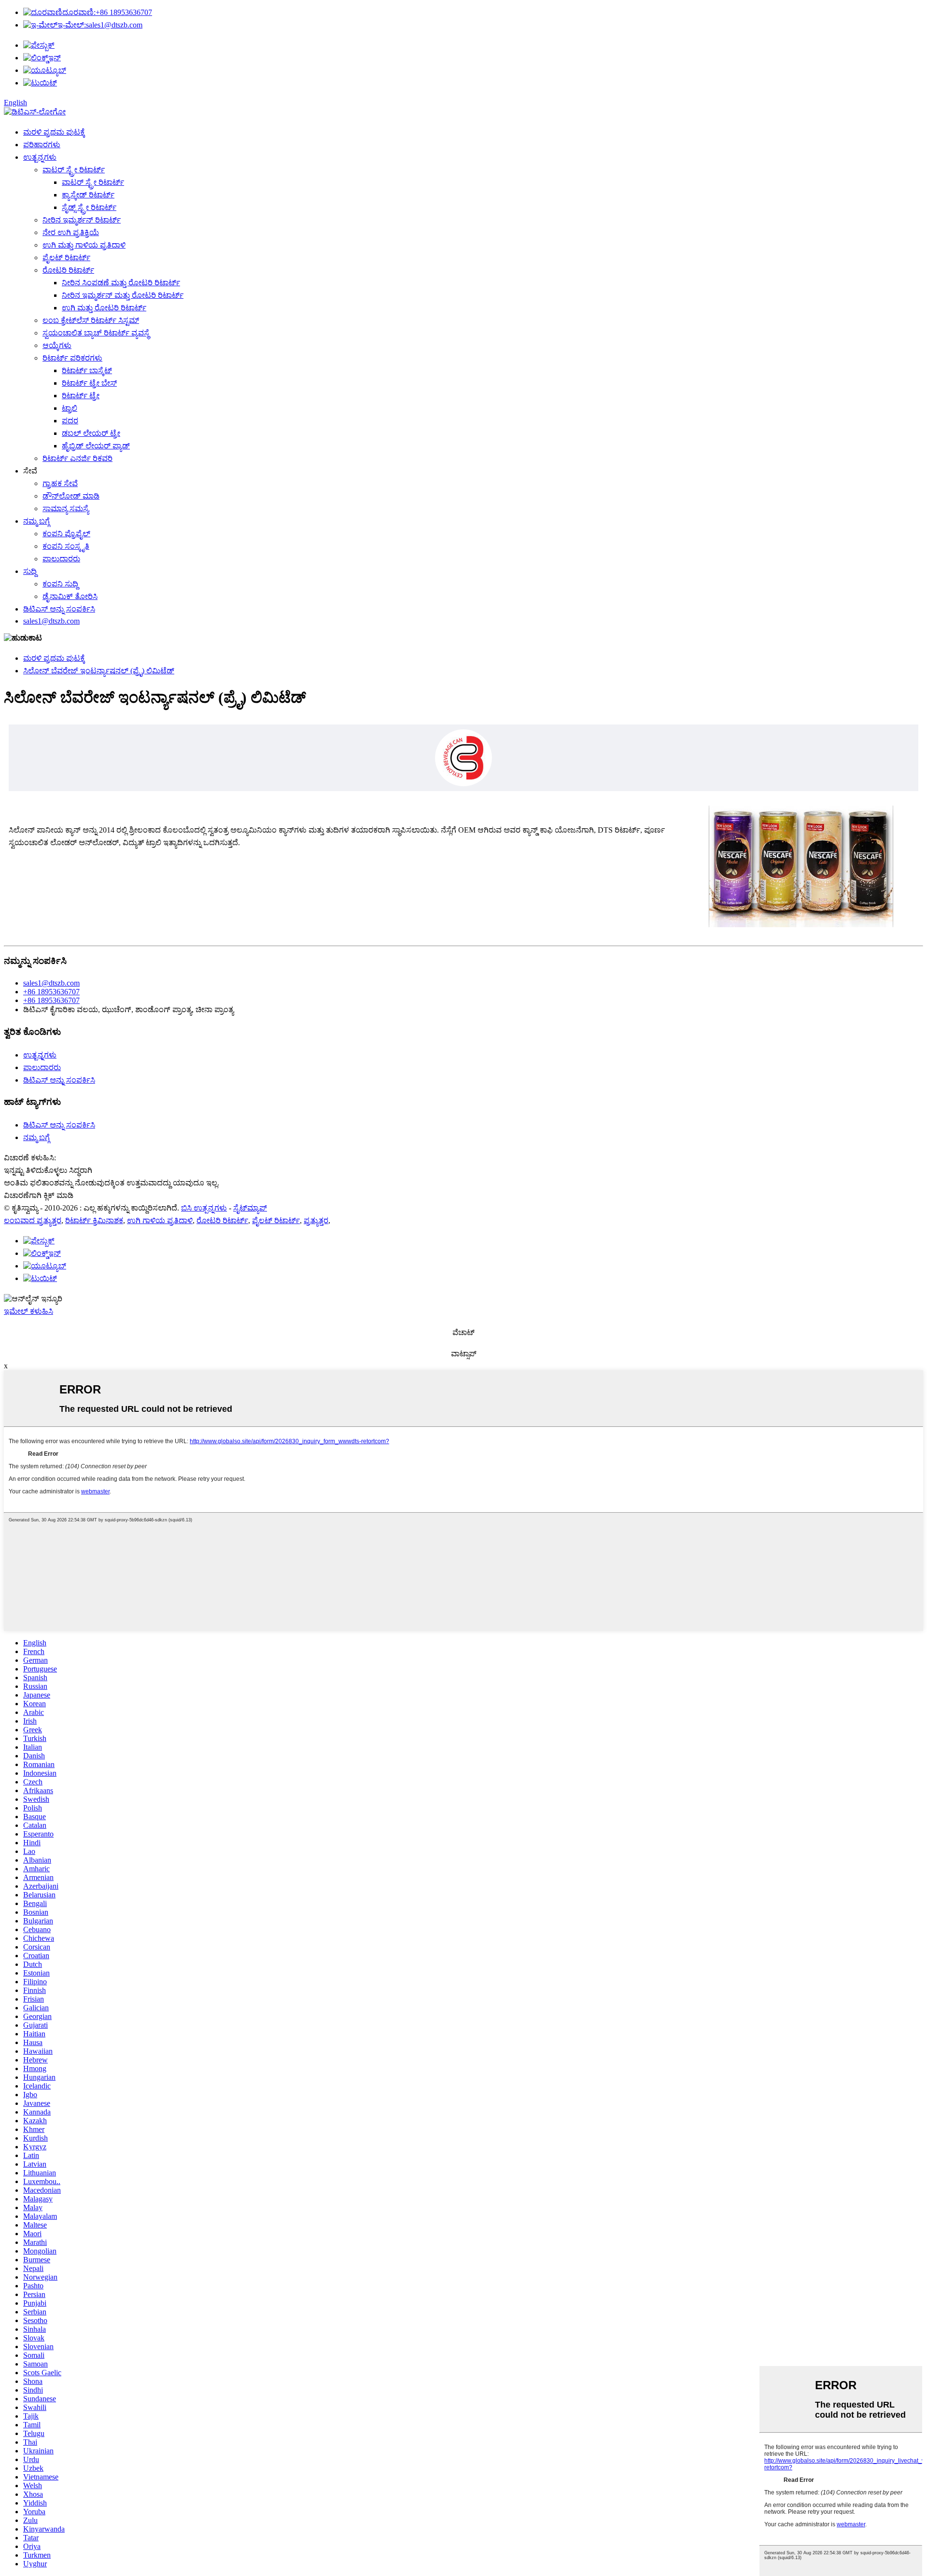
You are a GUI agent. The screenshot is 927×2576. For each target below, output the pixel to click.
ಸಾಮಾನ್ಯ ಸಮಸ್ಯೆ (66, 508)
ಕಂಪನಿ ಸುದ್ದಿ (60, 584)
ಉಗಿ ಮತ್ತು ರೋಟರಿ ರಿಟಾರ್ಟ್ (104, 308)
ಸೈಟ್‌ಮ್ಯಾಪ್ (250, 1208)
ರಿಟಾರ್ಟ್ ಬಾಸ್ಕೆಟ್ (87, 370)
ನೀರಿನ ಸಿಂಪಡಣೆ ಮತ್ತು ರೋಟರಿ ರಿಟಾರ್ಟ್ (121, 283)
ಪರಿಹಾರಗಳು (42, 145)
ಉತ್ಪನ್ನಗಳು (40, 157)
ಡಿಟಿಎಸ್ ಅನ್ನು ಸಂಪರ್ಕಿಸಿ (59, 609)
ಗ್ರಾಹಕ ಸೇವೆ (60, 483)
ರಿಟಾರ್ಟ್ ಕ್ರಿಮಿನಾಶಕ (94, 1220)
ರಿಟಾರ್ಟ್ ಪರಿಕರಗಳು (72, 358)
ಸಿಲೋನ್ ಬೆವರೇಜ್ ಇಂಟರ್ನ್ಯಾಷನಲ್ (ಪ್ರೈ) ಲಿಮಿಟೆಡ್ (99, 671)
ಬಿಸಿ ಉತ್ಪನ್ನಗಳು (204, 1208)
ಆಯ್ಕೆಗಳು (57, 345)
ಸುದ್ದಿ (30, 571)
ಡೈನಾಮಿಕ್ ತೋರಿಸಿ (70, 596)
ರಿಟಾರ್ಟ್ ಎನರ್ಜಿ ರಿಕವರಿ (77, 458)
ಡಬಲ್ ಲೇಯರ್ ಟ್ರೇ (91, 433)
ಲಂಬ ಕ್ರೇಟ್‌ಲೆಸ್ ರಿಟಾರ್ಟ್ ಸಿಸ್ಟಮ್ (91, 320)
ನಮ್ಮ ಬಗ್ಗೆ (36, 521)
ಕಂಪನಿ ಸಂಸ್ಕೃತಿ (66, 546)
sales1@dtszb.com (100, 25)
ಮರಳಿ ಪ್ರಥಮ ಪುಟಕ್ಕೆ (54, 132)
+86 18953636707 (107, 12)
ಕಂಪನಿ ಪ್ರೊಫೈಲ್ (66, 534)
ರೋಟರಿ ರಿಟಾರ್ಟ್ (68, 270)
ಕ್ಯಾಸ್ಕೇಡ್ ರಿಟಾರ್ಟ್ (88, 195)
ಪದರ (70, 421)
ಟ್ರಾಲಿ (70, 408)
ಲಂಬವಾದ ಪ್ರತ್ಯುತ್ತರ (33, 1220)
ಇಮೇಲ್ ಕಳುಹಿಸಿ (28, 1311)
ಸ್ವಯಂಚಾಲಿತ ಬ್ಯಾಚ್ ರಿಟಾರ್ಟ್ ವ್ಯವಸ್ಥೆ (96, 333)
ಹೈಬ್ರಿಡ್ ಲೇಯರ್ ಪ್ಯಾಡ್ (96, 446)
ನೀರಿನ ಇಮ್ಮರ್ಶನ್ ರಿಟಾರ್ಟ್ (82, 220)
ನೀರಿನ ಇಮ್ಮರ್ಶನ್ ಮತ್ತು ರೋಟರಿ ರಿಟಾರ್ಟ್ (123, 295)
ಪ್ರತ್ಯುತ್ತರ (316, 1220)
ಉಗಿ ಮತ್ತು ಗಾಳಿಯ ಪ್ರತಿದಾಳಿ (84, 245)
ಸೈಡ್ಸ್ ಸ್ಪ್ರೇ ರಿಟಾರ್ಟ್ (89, 207)
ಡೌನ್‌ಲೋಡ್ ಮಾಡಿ (71, 496)
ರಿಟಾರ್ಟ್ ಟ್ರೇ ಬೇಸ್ (89, 383)
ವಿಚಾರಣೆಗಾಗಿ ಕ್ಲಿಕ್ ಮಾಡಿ (39, 1195)
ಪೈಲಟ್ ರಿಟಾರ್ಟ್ (66, 258)
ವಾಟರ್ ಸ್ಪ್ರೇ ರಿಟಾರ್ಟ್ (74, 170)
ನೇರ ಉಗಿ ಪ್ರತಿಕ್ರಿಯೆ (71, 232)
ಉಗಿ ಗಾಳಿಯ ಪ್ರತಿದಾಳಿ (160, 1220)
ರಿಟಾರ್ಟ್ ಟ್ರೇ (81, 396)
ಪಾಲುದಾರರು (61, 559)
